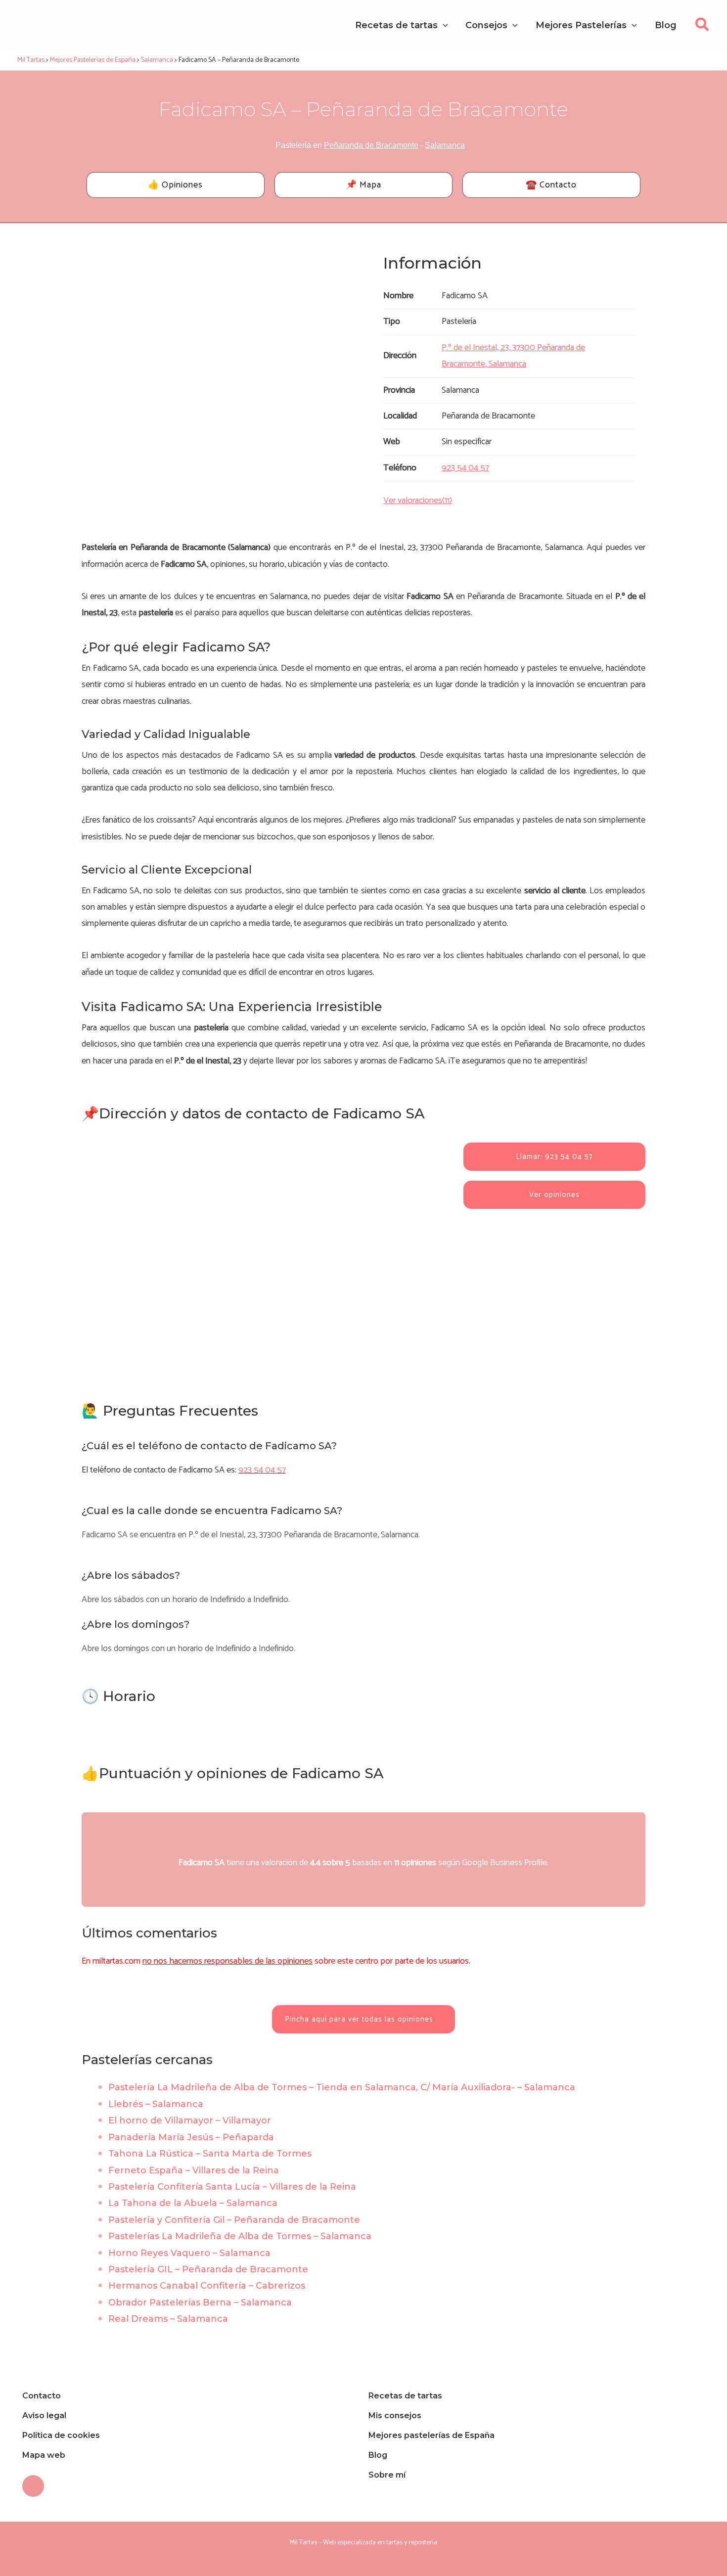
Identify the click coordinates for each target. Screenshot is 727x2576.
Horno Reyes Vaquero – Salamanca (189, 2253)
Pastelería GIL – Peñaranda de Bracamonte (208, 2269)
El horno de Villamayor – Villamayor (190, 2120)
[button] (703, 27)
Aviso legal (44, 2415)
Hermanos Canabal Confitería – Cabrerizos (207, 2286)
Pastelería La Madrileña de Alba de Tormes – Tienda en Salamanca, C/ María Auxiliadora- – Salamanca (342, 2087)
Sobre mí (387, 2475)
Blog (378, 2455)
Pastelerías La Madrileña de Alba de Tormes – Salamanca (240, 2236)
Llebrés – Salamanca (156, 2104)
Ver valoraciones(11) (418, 501)
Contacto (42, 2396)
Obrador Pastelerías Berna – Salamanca (200, 2302)
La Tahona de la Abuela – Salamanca (193, 2203)
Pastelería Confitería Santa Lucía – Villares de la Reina (232, 2187)
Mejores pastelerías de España (432, 2435)
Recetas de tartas (405, 2396)
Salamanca (445, 145)
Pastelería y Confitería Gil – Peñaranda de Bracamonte (234, 2220)
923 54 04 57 (262, 1470)
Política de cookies (61, 2435)
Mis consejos (395, 2415)
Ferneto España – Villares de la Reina (194, 2170)
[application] (443, 25)
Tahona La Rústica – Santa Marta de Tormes (210, 2154)
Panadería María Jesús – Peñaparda (191, 2137)
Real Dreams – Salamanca (168, 2319)
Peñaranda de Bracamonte (371, 145)
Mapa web (44, 2455)
